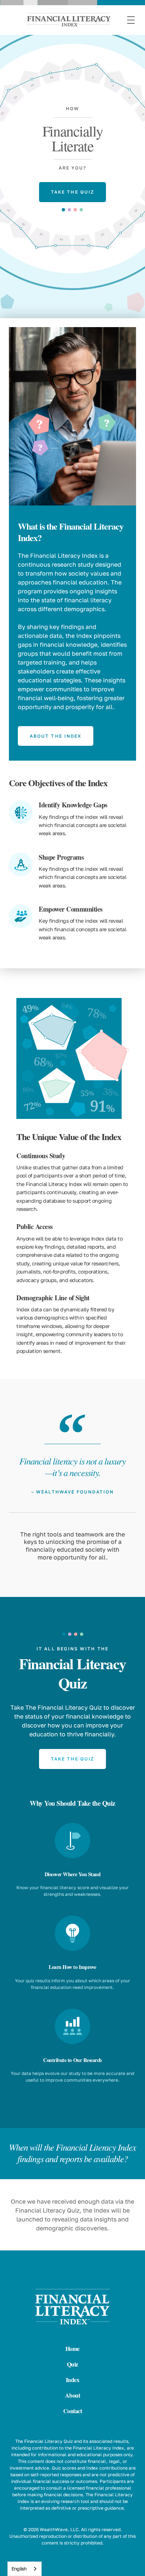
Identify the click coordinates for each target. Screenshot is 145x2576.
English (19, 2569)
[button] (131, 20)
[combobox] (25, 2569)
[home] (62, 20)
